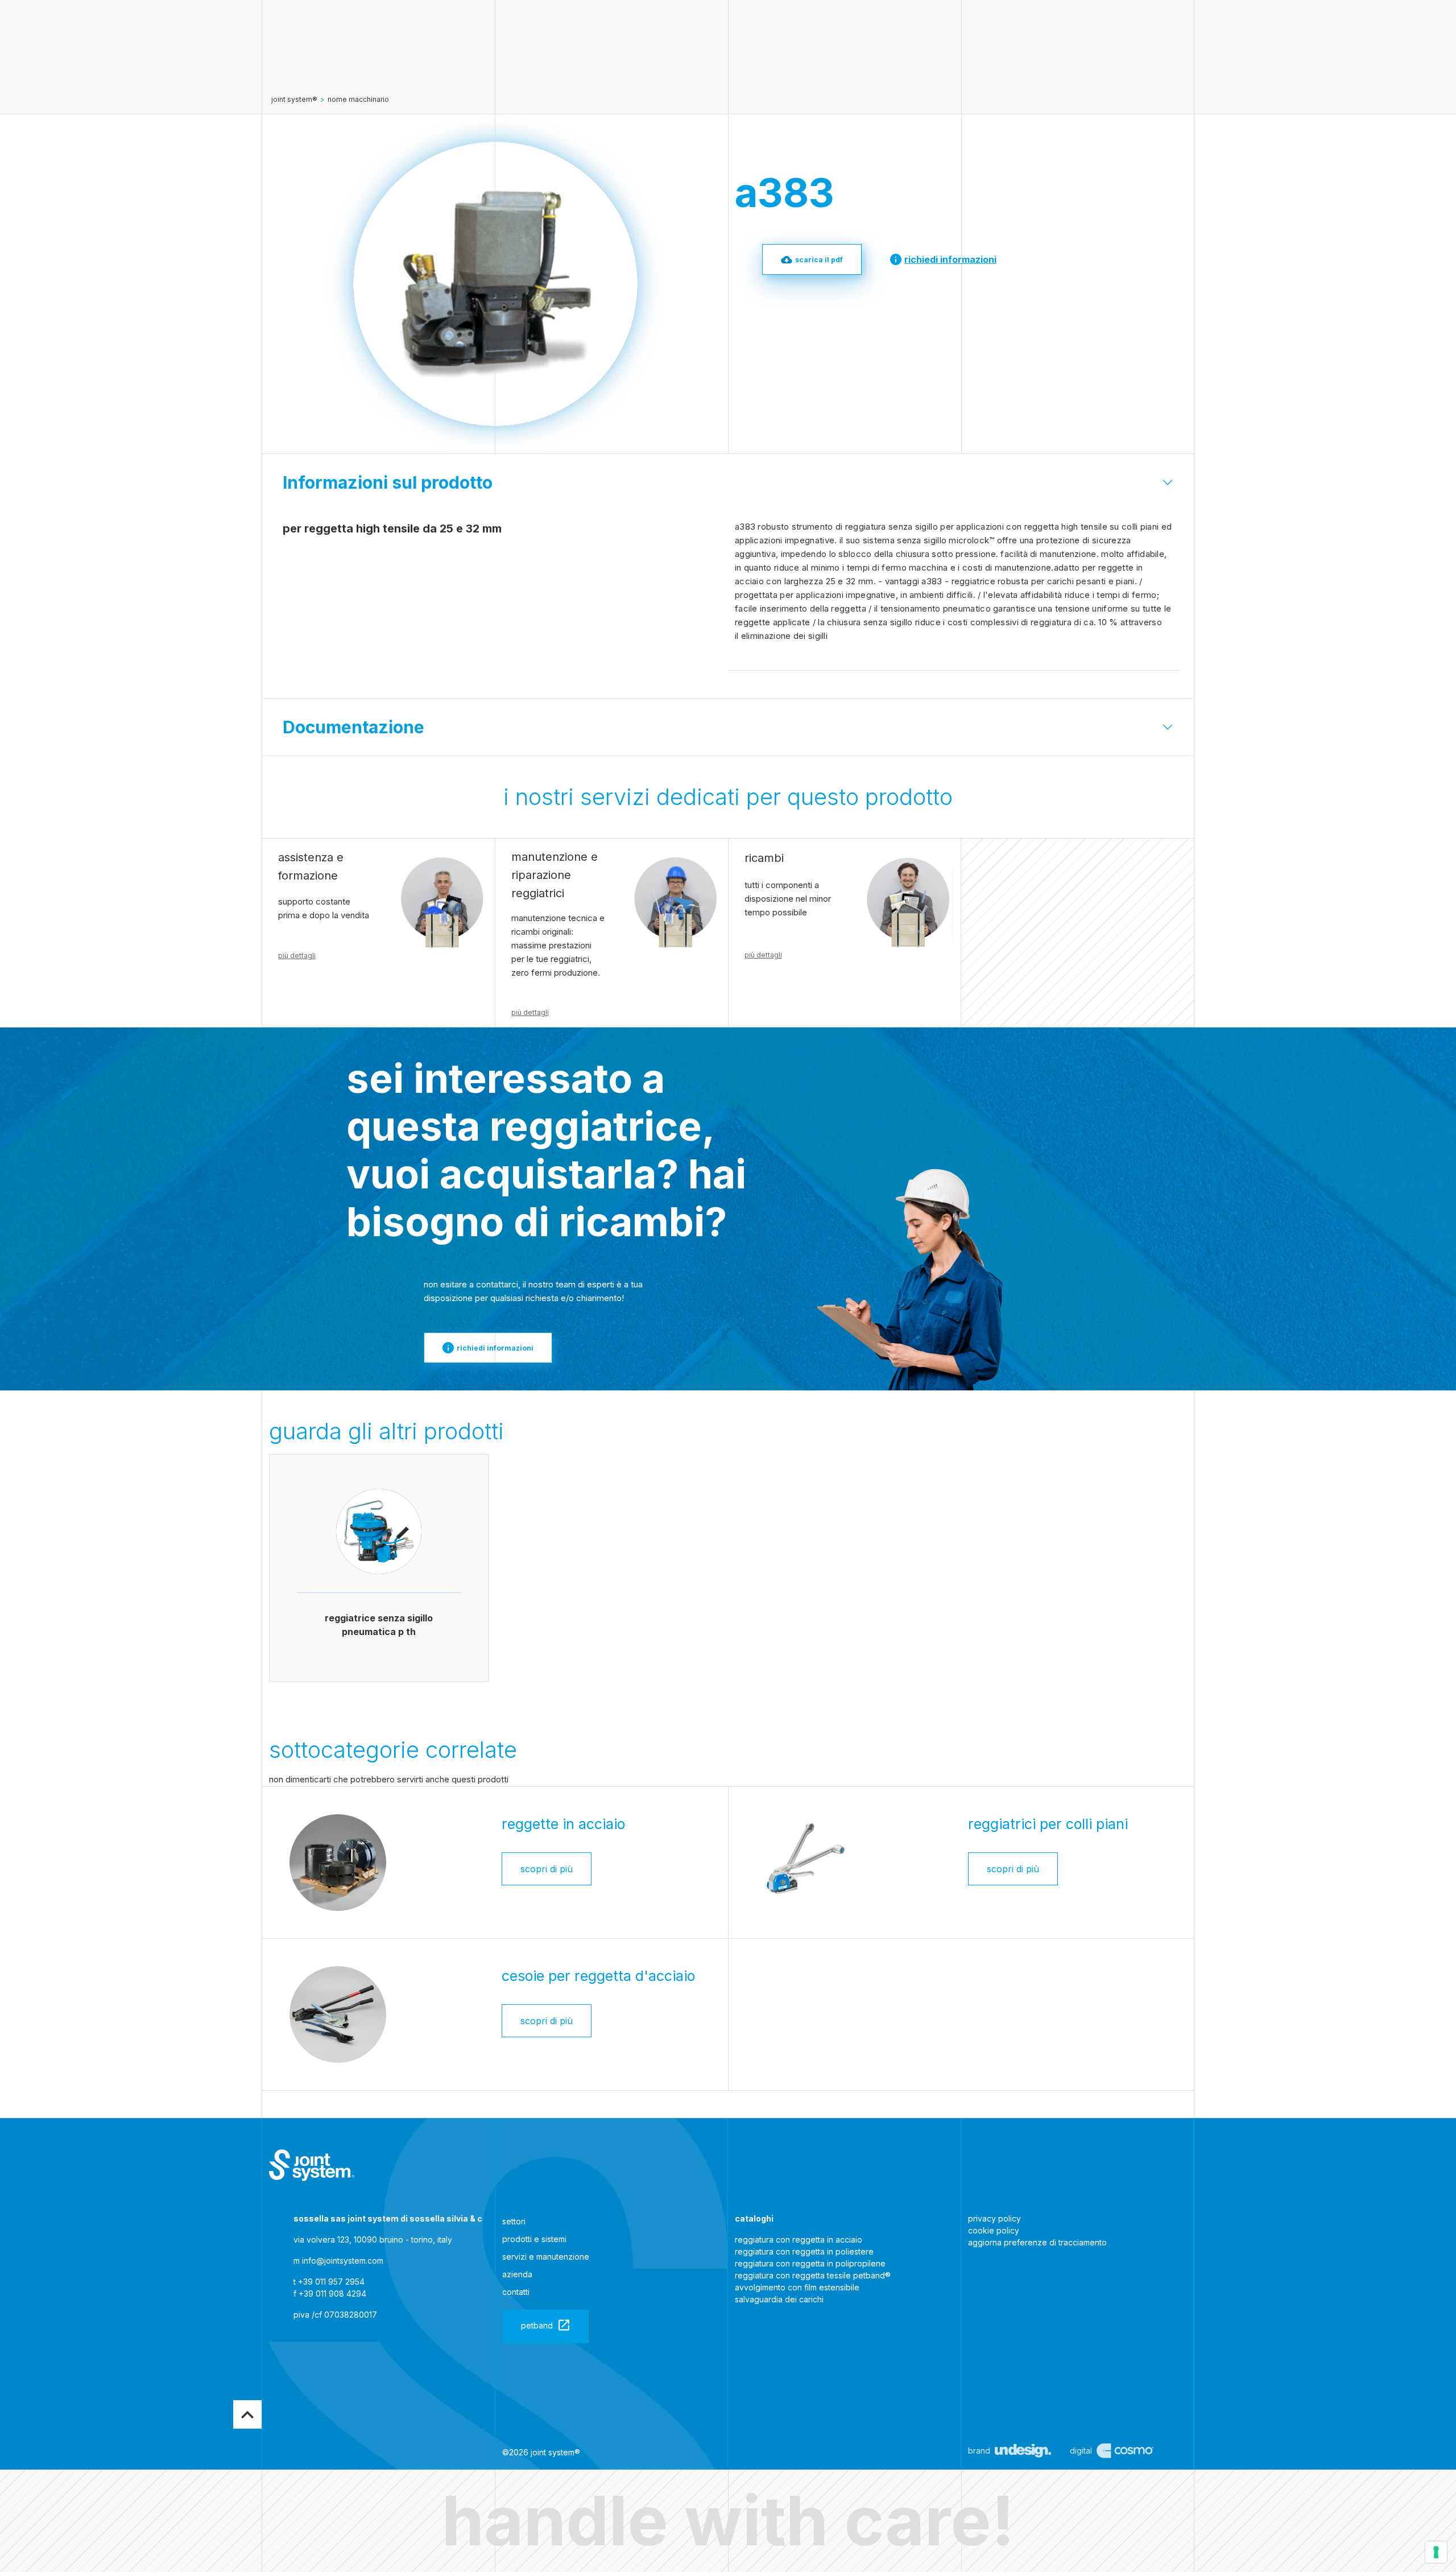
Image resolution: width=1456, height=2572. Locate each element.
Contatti (516, 2292)
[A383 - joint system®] (312, 2165)
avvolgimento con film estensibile (797, 2287)
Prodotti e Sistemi (534, 2239)
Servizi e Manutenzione (546, 2257)
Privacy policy (994, 2218)
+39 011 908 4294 (332, 2294)
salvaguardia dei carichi (779, 2299)
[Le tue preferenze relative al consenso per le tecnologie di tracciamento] (1436, 2552)
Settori (514, 2221)
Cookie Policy (994, 2230)
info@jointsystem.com (343, 2261)
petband (537, 2325)
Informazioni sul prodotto (388, 482)
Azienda (517, 2274)
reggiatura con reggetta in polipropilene (810, 2263)
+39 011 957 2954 (331, 2282)
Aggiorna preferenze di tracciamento (1037, 2242)
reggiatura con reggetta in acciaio (799, 2239)
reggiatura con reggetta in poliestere (804, 2251)
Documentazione (353, 727)
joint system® (294, 99)
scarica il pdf (819, 260)
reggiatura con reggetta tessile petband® (813, 2275)
